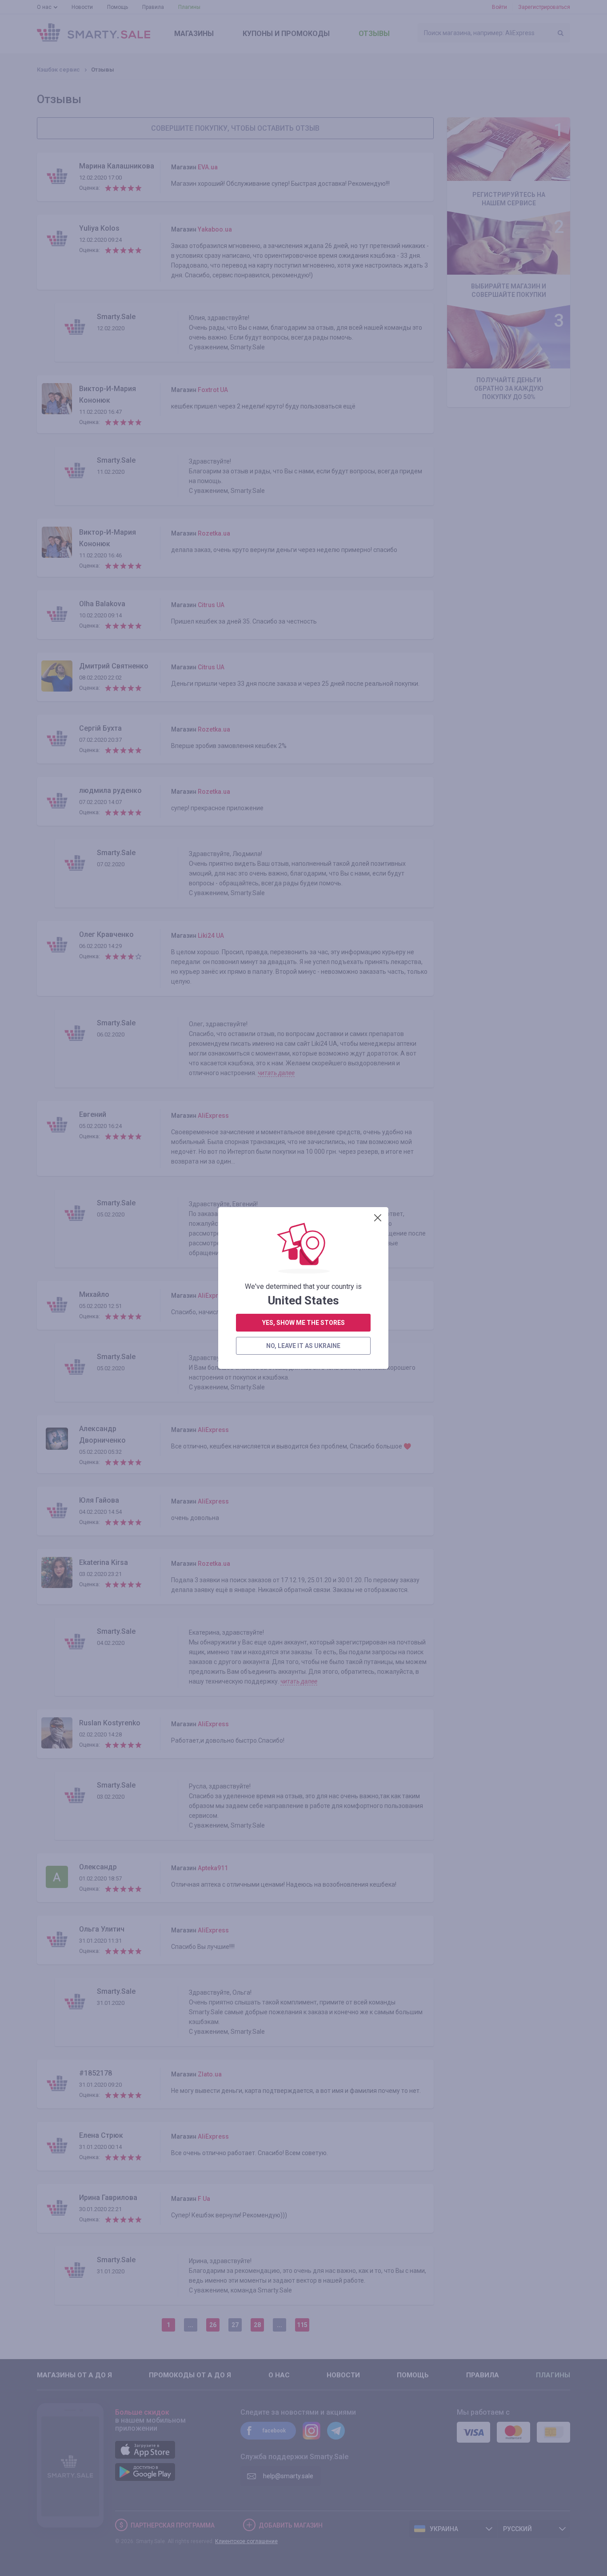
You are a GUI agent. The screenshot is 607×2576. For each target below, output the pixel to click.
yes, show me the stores (303, 1323)
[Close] (378, 1218)
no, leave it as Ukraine (303, 1346)
